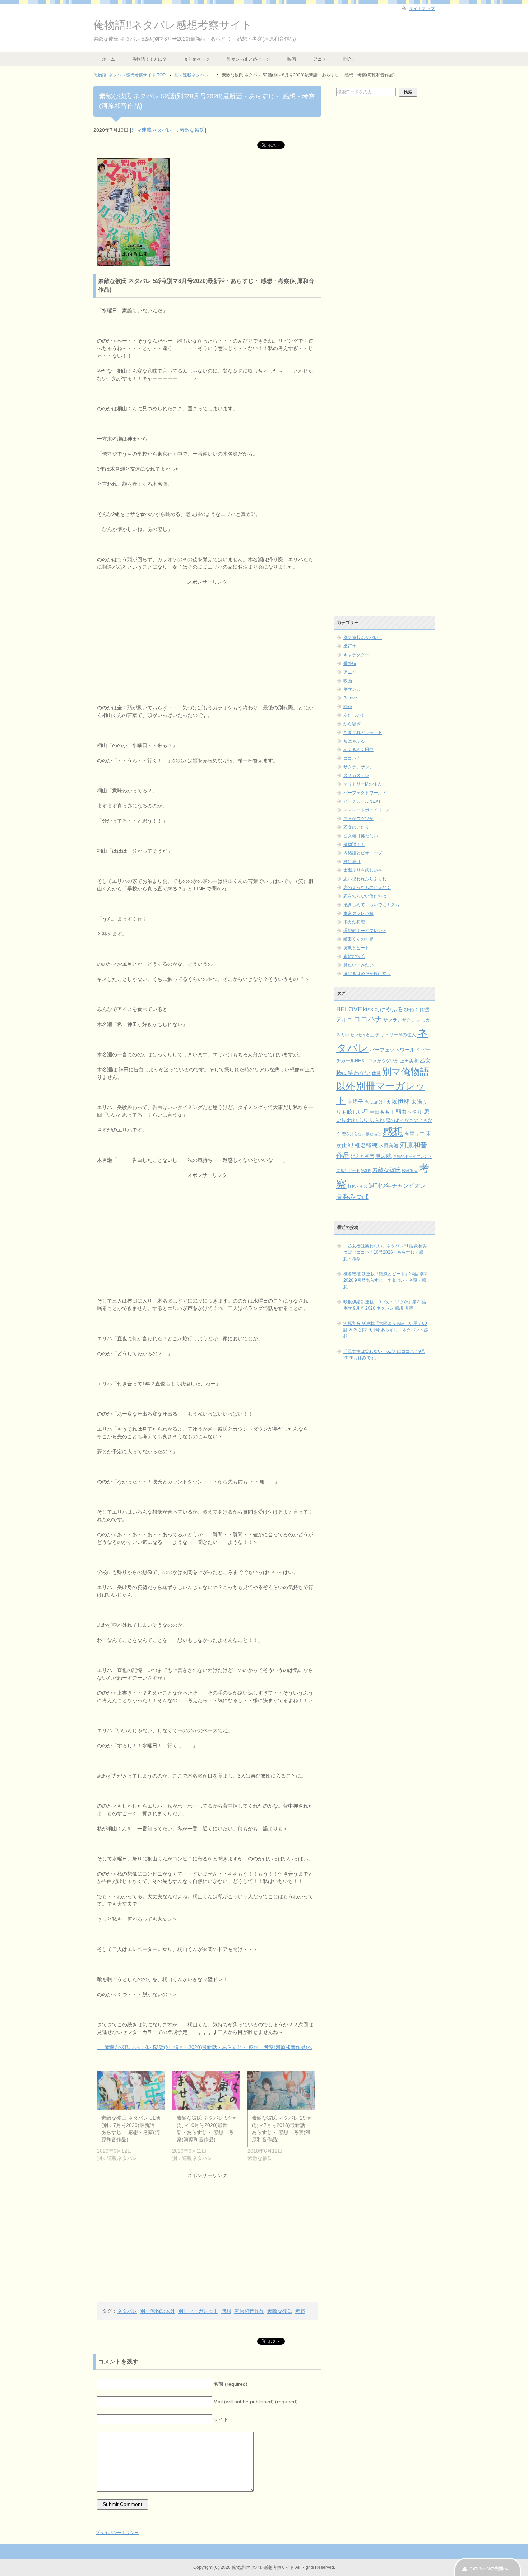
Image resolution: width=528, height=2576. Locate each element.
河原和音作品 (249, 2311)
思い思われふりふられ (365, 879)
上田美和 (409, 1061)
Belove (350, 698)
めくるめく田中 (358, 750)
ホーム (108, 59)
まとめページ (197, 59)
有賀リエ (414, 1133)
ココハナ (352, 758)
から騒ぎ (352, 724)
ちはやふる (354, 741)
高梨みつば (352, 1197)
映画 (292, 59)
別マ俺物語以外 (158, 2311)
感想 (226, 2311)
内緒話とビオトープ (363, 853)
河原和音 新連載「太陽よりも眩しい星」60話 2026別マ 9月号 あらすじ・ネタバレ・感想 (386, 1330)
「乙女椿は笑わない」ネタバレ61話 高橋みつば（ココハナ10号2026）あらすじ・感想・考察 (385, 1252)
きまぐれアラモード (363, 732)
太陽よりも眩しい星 (363, 870)
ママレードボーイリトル (367, 810)
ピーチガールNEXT (362, 801)
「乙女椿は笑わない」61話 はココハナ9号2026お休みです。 (384, 1355)
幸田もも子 (382, 1112)
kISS (348, 707)
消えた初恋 (354, 922)
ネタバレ (127, 2311)
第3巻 (366, 1170)
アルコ (344, 1019)
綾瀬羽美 (410, 1170)
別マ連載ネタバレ (154, 130)
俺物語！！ (354, 844)
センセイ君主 (362, 1035)
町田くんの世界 (358, 939)
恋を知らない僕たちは (365, 896)
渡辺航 (383, 1156)
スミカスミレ (356, 775)
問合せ (350, 59)
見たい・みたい (358, 965)
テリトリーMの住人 (362, 784)
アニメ (320, 59)
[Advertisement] (207, 636)
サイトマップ (422, 9)
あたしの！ (354, 715)
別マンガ (352, 689)
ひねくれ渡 (417, 1010)
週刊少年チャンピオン (397, 1186)
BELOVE (349, 1009)
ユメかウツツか (358, 819)
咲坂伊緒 (397, 1101)
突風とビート (356, 948)
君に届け (352, 862)
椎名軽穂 (366, 1145)
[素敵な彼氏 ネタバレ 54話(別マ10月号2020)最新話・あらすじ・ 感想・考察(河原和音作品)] (206, 2091)
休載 (376, 1073)
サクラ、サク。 (358, 767)
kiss (368, 1009)
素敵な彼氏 (192, 130)
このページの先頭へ (488, 2568)
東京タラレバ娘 (358, 913)
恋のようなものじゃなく (367, 888)
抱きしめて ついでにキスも (371, 905)
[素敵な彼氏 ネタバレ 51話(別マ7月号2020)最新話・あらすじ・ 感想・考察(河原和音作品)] (131, 2091)
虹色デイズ (358, 1186)
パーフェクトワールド (365, 793)
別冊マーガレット (198, 2311)
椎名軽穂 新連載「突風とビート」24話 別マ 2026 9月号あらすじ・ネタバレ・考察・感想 (386, 1280)
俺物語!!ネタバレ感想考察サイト (173, 25)
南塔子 (355, 1102)
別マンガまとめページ (249, 59)
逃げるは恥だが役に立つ (367, 974)
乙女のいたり (356, 827)
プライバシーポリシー (117, 2533)
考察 (300, 2311)
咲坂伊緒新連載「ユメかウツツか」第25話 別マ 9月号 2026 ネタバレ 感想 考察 (385, 1305)
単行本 (350, 646)
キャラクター (356, 655)
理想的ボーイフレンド (365, 931)
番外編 (350, 663)
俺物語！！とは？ (149, 59)
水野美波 (389, 1146)
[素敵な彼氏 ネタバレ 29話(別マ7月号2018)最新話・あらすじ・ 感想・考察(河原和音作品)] (281, 2091)
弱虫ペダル (409, 1112)
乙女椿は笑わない (361, 836)
